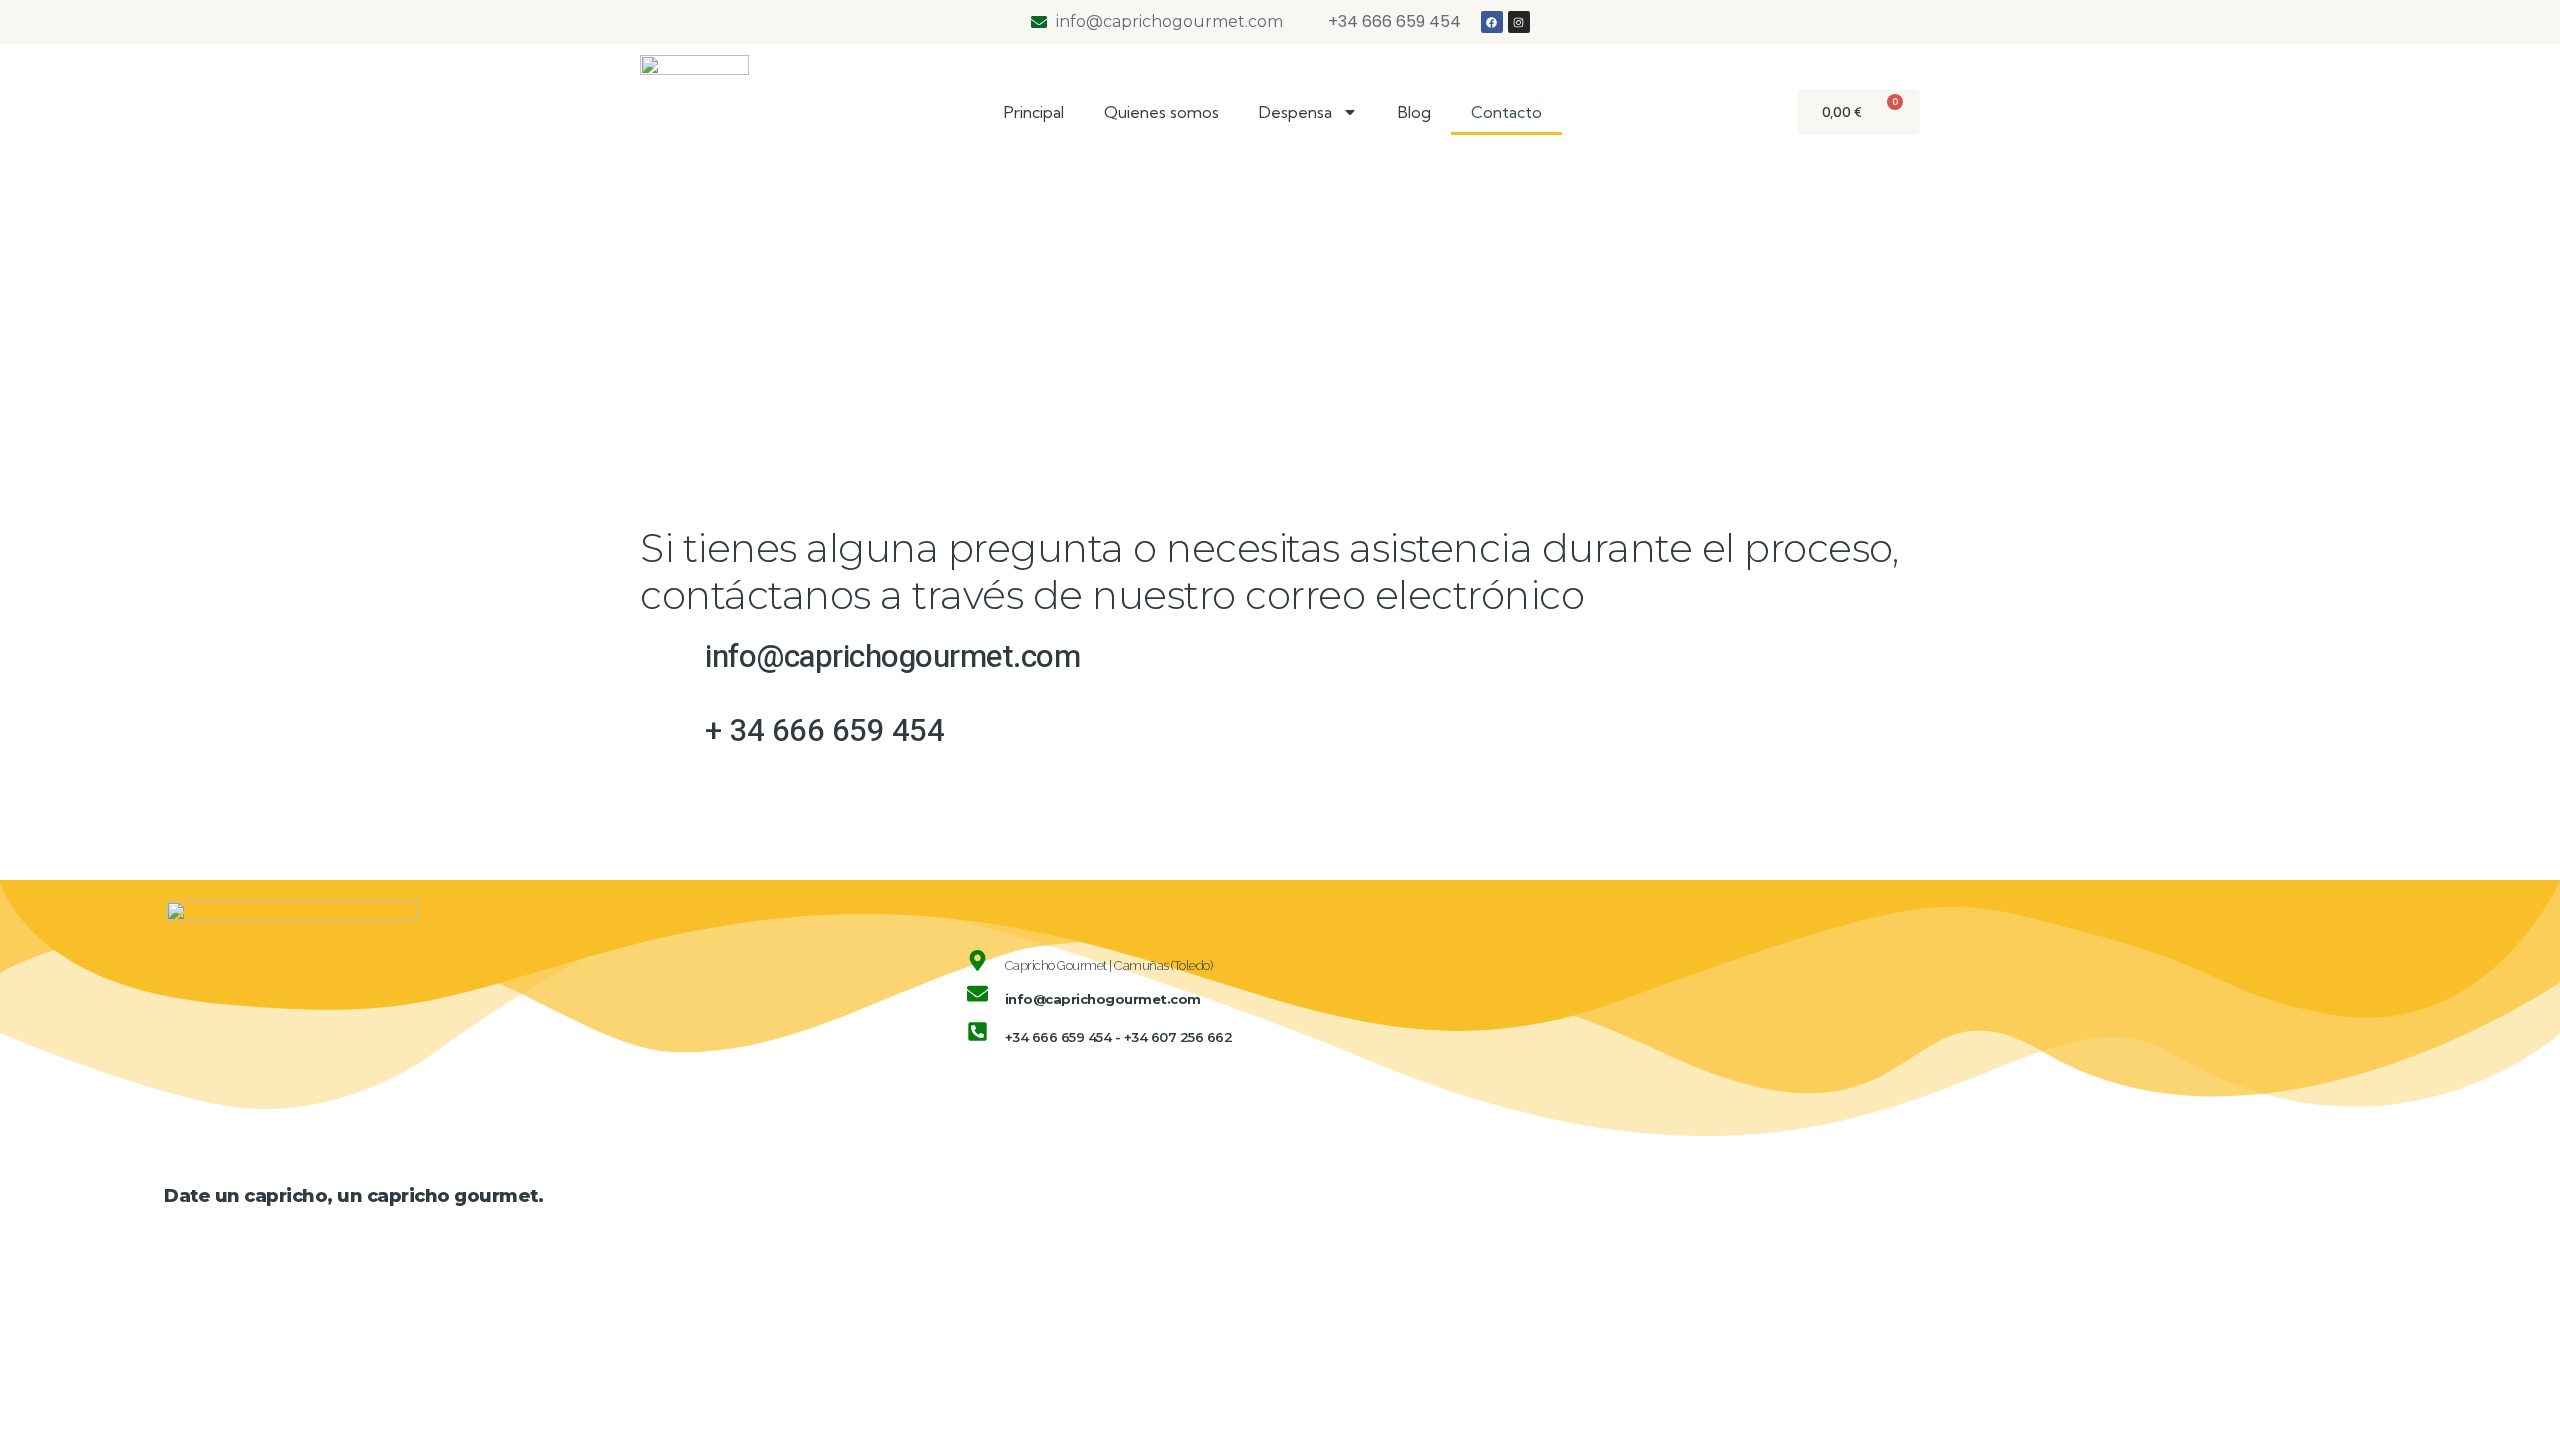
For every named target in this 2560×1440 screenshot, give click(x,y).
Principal (1034, 112)
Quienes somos (1161, 112)
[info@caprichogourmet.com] (977, 993)
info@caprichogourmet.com (1103, 999)
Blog (1414, 112)
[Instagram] (1519, 22)
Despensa (1295, 112)
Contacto (1506, 112)
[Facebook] (1492, 22)
